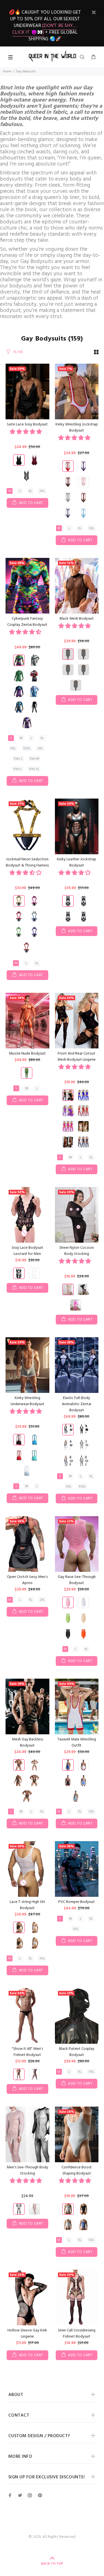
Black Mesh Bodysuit (77, 619)
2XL (42, 1600)
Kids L (18, 769)
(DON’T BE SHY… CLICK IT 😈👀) (44, 29)
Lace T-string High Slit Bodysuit (27, 1905)
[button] (26, 432)
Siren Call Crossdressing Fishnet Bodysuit (77, 2334)
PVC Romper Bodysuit (77, 1902)
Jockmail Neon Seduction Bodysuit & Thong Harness (27, 862)
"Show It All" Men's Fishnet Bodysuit (27, 2052)
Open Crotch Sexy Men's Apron (27, 1580)
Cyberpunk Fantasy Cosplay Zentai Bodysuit (27, 622)
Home (7, 72)
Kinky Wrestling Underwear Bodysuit (27, 1401)
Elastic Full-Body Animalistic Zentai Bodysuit (77, 1404)
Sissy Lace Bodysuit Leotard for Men (27, 1251)
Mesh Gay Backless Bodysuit (27, 1743)
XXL (42, 491)
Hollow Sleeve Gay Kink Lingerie (27, 2334)
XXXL (27, 748)
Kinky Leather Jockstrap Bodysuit (77, 862)
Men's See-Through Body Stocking (27, 2170)
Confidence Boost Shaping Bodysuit (77, 2170)
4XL (40, 748)
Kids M (34, 759)
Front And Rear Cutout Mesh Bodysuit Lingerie (77, 1057)
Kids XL (34, 769)
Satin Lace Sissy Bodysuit (27, 424)
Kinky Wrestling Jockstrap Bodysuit (77, 428)
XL (30, 491)
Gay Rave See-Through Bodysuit (77, 1580)
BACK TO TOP (52, 2564)
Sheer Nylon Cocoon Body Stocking (77, 1251)
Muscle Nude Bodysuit (27, 1054)
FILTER (18, 352)
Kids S (18, 759)
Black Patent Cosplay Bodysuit (77, 2052)
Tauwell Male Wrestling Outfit (77, 1743)
